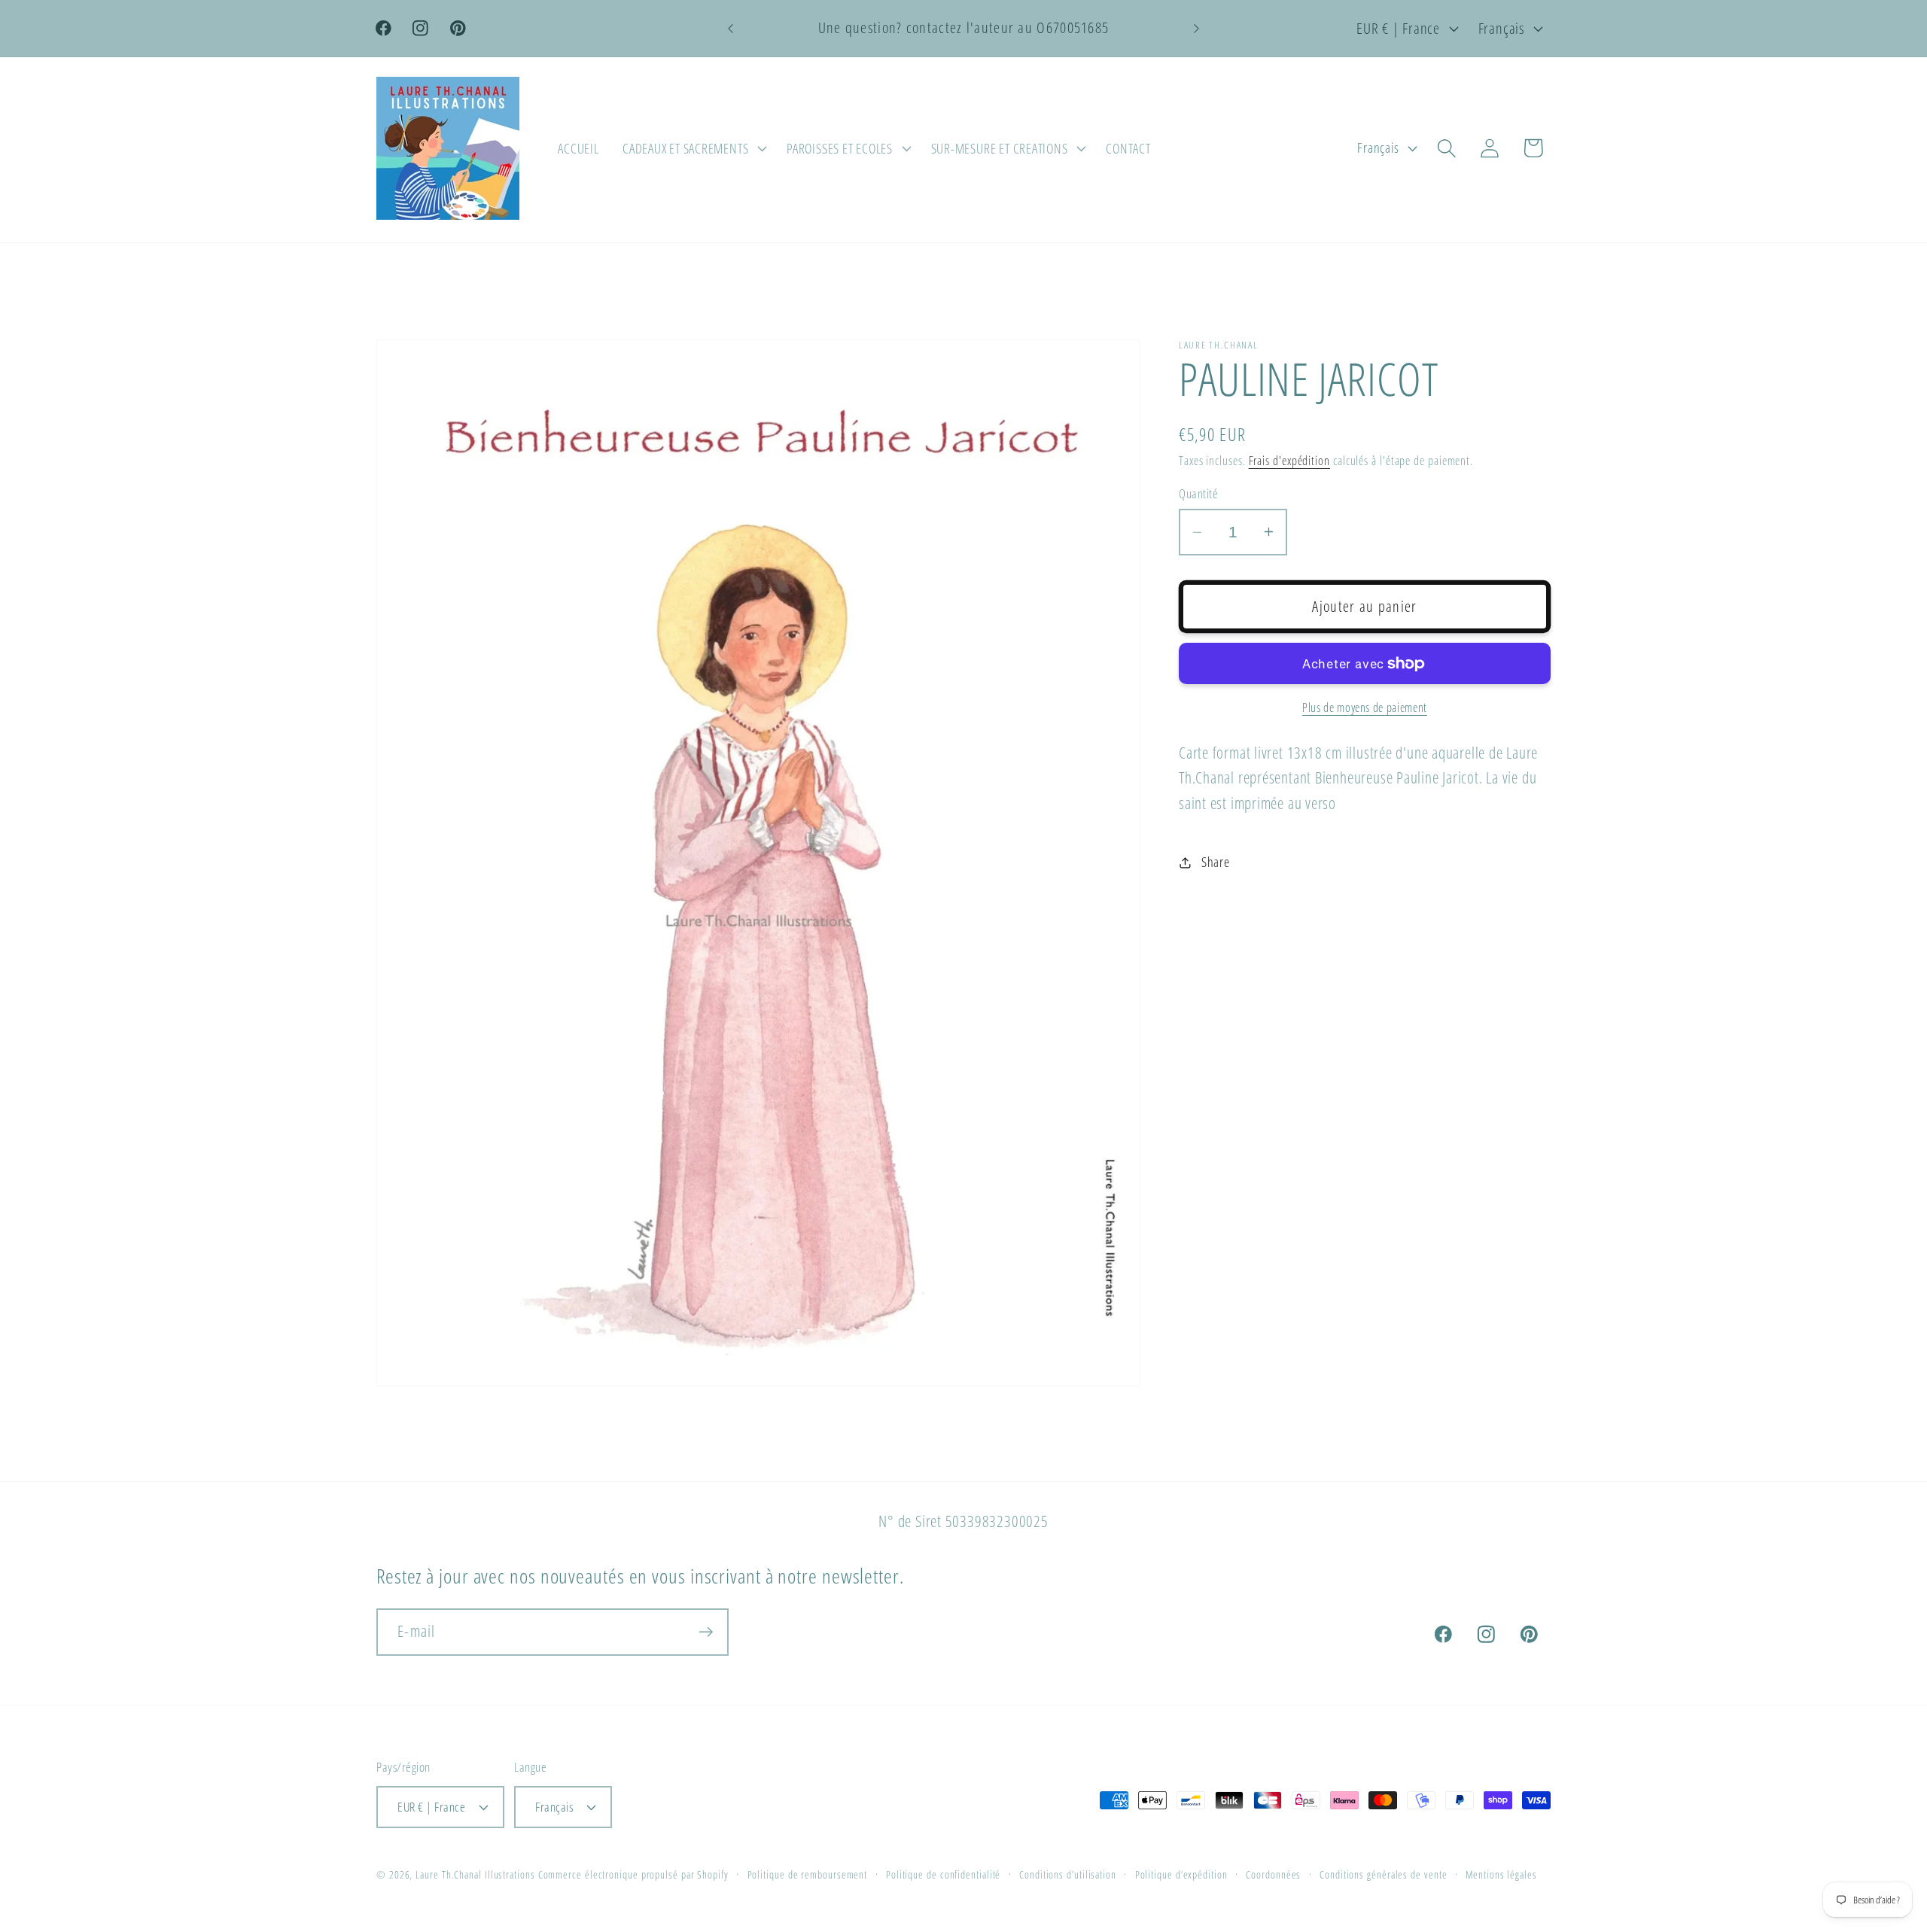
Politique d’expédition (1181, 1874)
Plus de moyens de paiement (1365, 708)
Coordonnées (1273, 1874)
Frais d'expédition (1289, 461)
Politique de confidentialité (943, 1874)
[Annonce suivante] (1197, 28)
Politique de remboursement (808, 1874)
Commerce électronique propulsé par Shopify (633, 1874)
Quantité (1198, 493)
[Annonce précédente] (731, 28)
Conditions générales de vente (1383, 1874)
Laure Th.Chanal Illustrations (475, 1874)
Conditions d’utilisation (1068, 1874)
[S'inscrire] (706, 1632)
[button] (693, 148)
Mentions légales (1501, 1874)
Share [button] (1216, 862)
